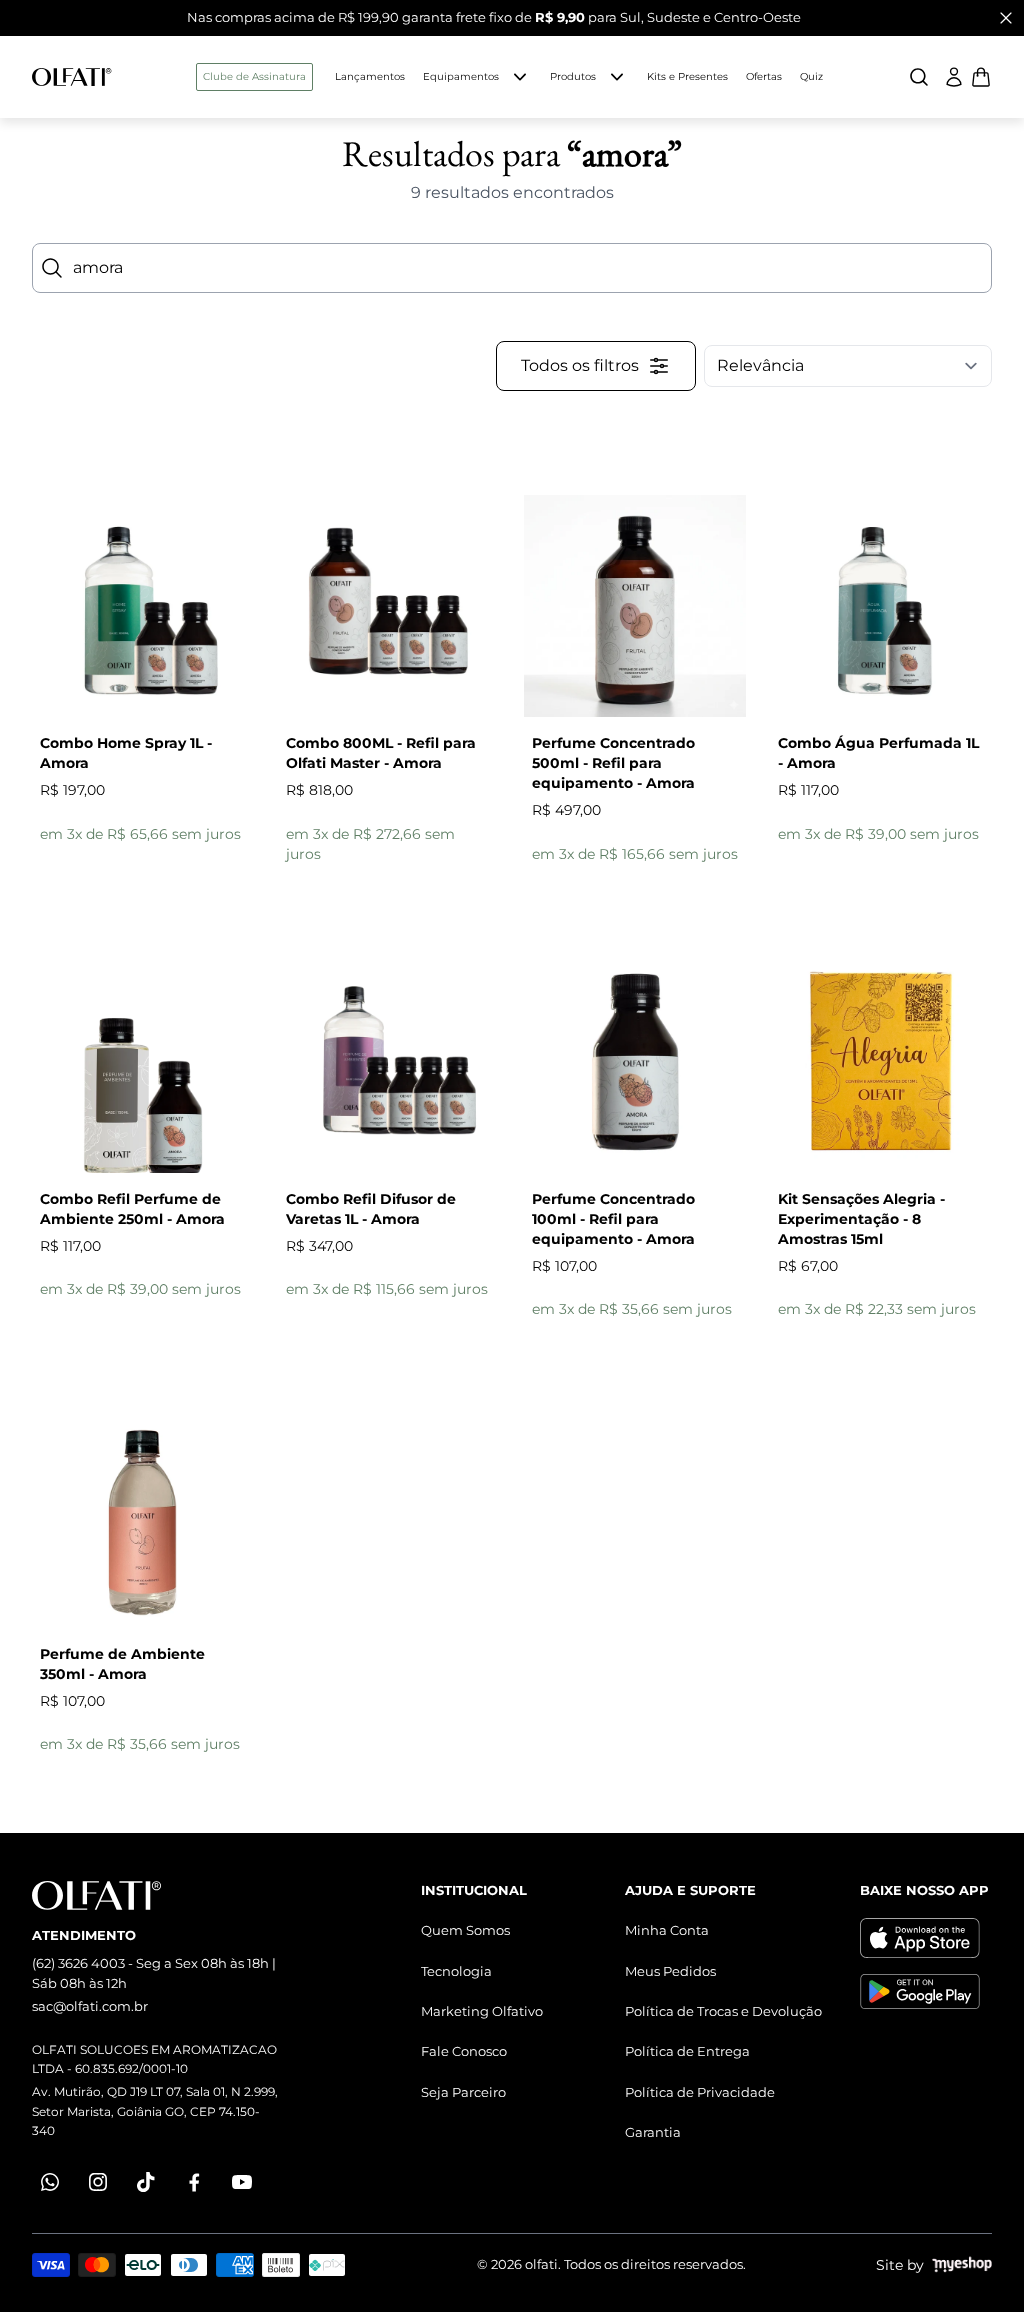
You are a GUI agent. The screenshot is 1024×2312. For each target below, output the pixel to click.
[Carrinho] (72, 77)
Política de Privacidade (700, 2092)
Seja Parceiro (463, 2092)
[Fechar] (1006, 18)
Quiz (811, 76)
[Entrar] (954, 77)
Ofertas (764, 76)
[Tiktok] (146, 2182)
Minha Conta (667, 1930)
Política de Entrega (687, 2051)
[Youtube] (242, 2182)
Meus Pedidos (670, 1971)
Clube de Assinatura (254, 76)
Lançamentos (370, 76)
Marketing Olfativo (482, 2011)
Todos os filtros (580, 365)
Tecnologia (456, 1971)
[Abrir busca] (919, 77)
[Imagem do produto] (143, 606)
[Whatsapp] (50, 2182)
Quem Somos (465, 1930)
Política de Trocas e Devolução (723, 2011)
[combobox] (512, 268)
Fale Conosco (464, 2051)
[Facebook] (194, 2182)
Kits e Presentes (687, 76)
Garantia (653, 2132)
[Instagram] (98, 2182)
